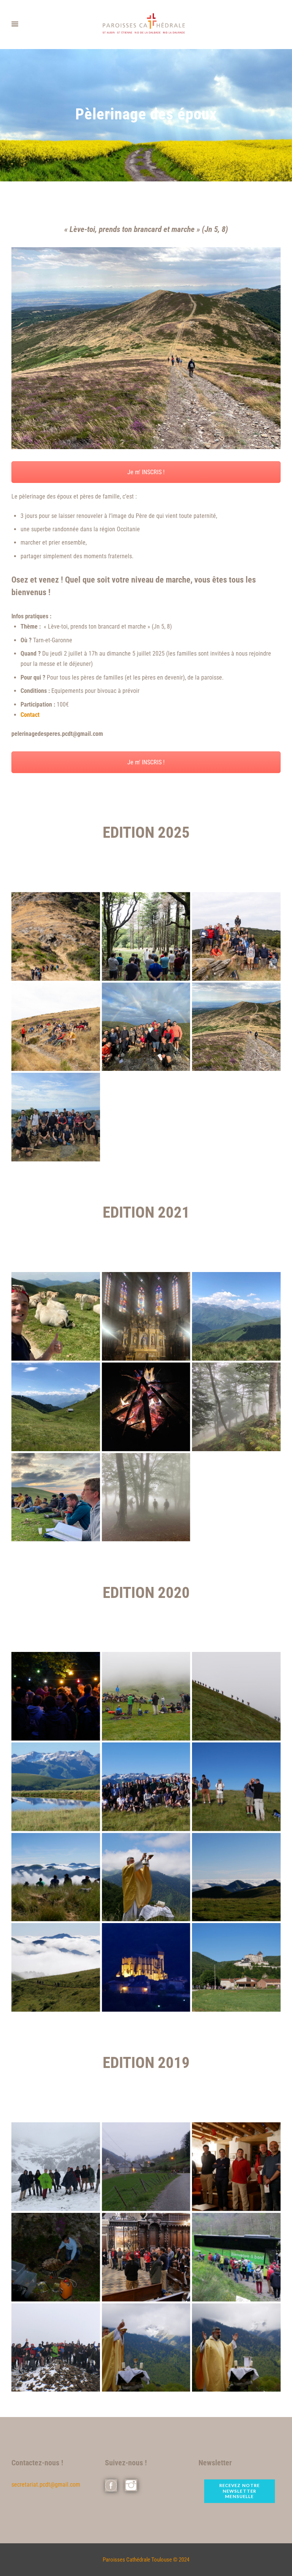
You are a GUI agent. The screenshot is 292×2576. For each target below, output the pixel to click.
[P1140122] (146, 1967)
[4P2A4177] (56, 1027)
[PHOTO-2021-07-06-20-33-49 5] (146, 1407)
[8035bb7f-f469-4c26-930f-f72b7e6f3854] (236, 2348)
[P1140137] (236, 1967)
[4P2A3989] (56, 936)
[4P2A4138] (236, 936)
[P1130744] (56, 1696)
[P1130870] (146, 1787)
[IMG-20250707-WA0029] (146, 1027)
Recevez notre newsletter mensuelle (240, 2491)
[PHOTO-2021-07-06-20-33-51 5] (56, 1316)
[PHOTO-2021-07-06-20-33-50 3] (236, 1316)
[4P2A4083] (146, 936)
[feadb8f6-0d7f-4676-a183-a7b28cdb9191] (236, 2257)
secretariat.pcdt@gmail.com (46, 2485)
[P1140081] (146, 1877)
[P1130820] (236, 1696)
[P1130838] (56, 1787)
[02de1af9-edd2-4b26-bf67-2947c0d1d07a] (146, 2348)
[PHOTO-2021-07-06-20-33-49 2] (146, 1497)
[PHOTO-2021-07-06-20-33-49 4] (236, 1407)
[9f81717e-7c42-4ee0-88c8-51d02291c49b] (56, 2257)
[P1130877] (236, 1787)
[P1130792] (146, 1696)
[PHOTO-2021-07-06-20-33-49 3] (56, 1497)
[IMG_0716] (56, 2167)
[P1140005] (56, 1967)
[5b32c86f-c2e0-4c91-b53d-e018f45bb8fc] (56, 2348)
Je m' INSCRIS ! (146, 472)
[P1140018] (56, 1877)
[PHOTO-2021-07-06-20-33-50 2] (56, 1407)
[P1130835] (236, 1877)
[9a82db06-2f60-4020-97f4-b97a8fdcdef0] (146, 2167)
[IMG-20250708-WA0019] (56, 1117)
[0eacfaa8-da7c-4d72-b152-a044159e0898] (236, 2167)
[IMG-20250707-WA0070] (236, 1027)
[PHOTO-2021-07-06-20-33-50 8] (146, 1316)
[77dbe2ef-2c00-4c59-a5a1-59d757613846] (146, 2257)
